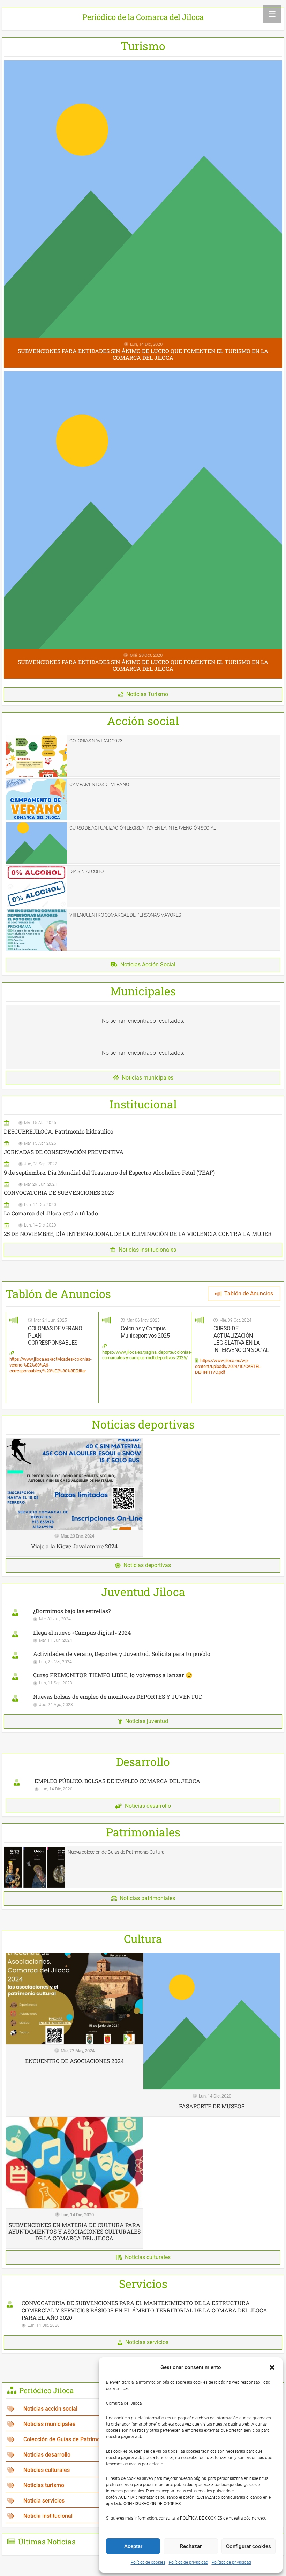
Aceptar (133, 2546)
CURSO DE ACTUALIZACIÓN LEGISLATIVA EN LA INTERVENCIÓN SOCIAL (241, 1339)
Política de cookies (148, 2562)
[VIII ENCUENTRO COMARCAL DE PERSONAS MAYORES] (143, 930)
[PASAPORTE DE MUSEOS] (212, 2035)
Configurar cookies (249, 2546)
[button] (272, 2367)
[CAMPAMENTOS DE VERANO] (143, 799)
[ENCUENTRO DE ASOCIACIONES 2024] (74, 2035)
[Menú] (272, 14)
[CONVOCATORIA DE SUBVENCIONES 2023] (143, 1188)
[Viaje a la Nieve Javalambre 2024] (74, 1497)
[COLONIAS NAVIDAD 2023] (143, 756)
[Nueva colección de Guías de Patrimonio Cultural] (143, 1867)
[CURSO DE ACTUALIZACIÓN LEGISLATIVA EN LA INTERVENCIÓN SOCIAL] (143, 843)
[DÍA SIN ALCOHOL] (143, 886)
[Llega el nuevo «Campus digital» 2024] (143, 1636)
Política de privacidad (189, 2562)
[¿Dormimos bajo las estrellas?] (143, 1615)
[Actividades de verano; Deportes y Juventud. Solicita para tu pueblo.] (143, 1657)
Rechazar (191, 2546)
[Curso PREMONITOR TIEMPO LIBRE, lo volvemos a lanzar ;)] (143, 1679)
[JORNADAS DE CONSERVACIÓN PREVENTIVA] (143, 1147)
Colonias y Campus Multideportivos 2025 (145, 1332)
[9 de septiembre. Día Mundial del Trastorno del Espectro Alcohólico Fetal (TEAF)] (143, 1168)
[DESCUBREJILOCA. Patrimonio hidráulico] (143, 1127)
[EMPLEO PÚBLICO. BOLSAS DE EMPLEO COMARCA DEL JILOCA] (143, 1785)
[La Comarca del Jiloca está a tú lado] (143, 1209)
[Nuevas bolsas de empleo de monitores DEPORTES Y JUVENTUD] (143, 1700)
